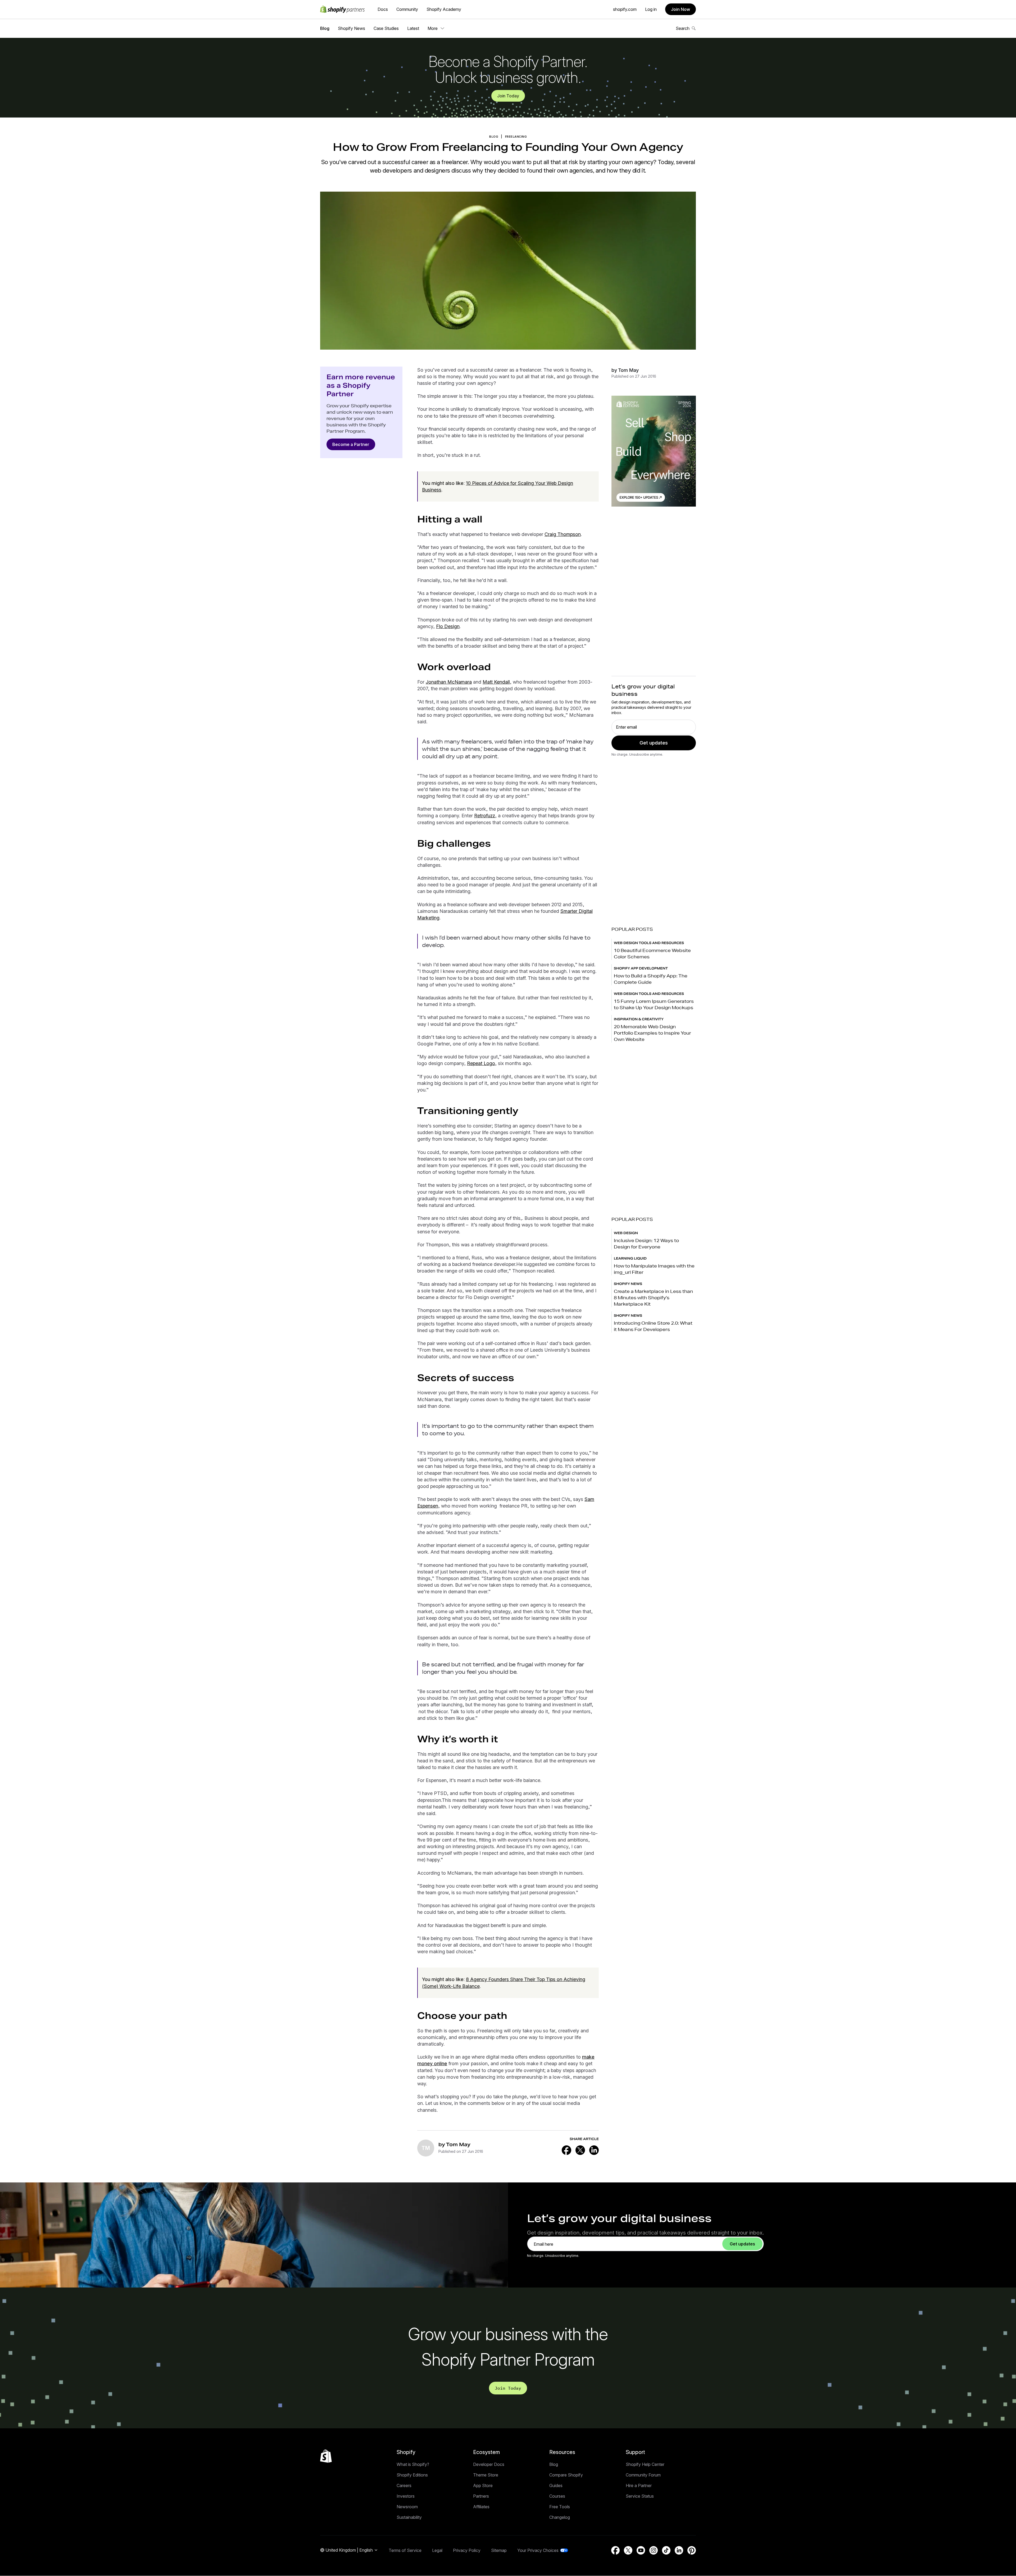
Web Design (626, 1233)
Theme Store (486, 2475)
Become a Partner (351, 444)
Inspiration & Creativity (639, 1019)
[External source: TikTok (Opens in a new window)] (666, 2550)
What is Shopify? (413, 2464)
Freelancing (516, 137)
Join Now (681, 9)
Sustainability (409, 2517)
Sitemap (499, 2550)
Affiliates (481, 2507)
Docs (383, 9)
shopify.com (625, 9)
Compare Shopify (566, 2475)
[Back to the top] (326, 2456)
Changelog (560, 2517)
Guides (556, 2485)
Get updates (654, 743)
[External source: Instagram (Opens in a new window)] (654, 2550)
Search (683, 28)
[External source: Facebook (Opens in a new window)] (566, 2150)
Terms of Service (405, 2550)
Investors (406, 2496)
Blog (325, 28)
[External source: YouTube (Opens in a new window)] (641, 2550)
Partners (481, 2496)
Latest (413, 28)
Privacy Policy (467, 2550)
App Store (483, 2485)
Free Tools (560, 2507)
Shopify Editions (412, 2475)
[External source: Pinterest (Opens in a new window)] (692, 2550)
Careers (404, 2485)
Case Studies (386, 28)
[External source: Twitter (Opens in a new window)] (580, 2150)
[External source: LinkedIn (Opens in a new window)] (594, 2150)
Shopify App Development (641, 968)
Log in (651, 9)
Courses (557, 2496)
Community (407, 9)
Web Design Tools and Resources (649, 943)
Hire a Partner (639, 2485)
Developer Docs (489, 2464)
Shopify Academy (444, 9)
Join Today (508, 96)
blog (494, 137)
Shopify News (351, 28)
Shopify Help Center (645, 2464)
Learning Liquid (630, 1258)
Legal (437, 2550)
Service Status (640, 2496)
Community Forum (643, 2475)
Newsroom (407, 2507)
